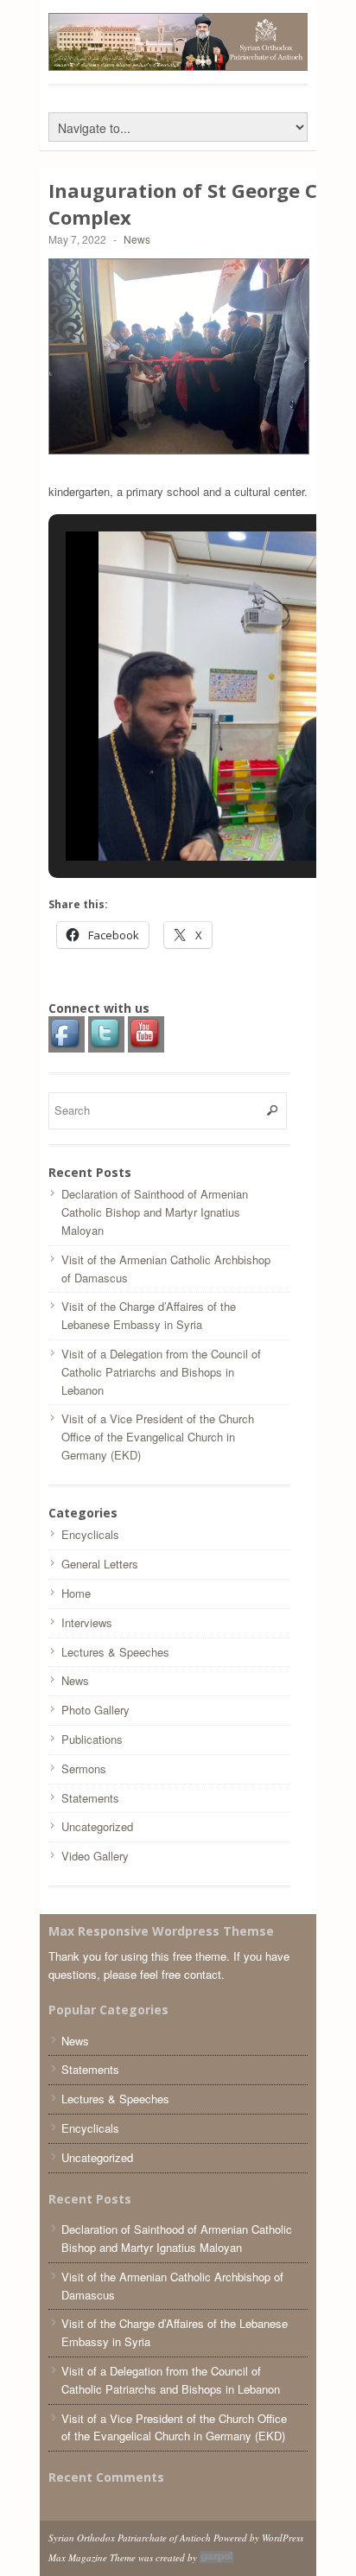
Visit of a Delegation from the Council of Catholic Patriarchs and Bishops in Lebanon (161, 1372)
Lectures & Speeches (115, 1652)
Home (76, 1593)
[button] (279, 814)
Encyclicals (90, 1534)
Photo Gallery (95, 1710)
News (137, 239)
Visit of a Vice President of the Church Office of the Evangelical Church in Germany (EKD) (158, 1437)
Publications (92, 1739)
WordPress (283, 2538)
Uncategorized (97, 1826)
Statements (90, 1798)
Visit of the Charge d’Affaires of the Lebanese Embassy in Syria (149, 1315)
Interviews (87, 1622)
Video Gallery (95, 1856)
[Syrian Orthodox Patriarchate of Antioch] (179, 62)
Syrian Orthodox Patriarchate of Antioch (130, 2538)
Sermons (84, 1768)
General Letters (100, 1564)
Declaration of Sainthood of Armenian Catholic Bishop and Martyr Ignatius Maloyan (155, 1212)
